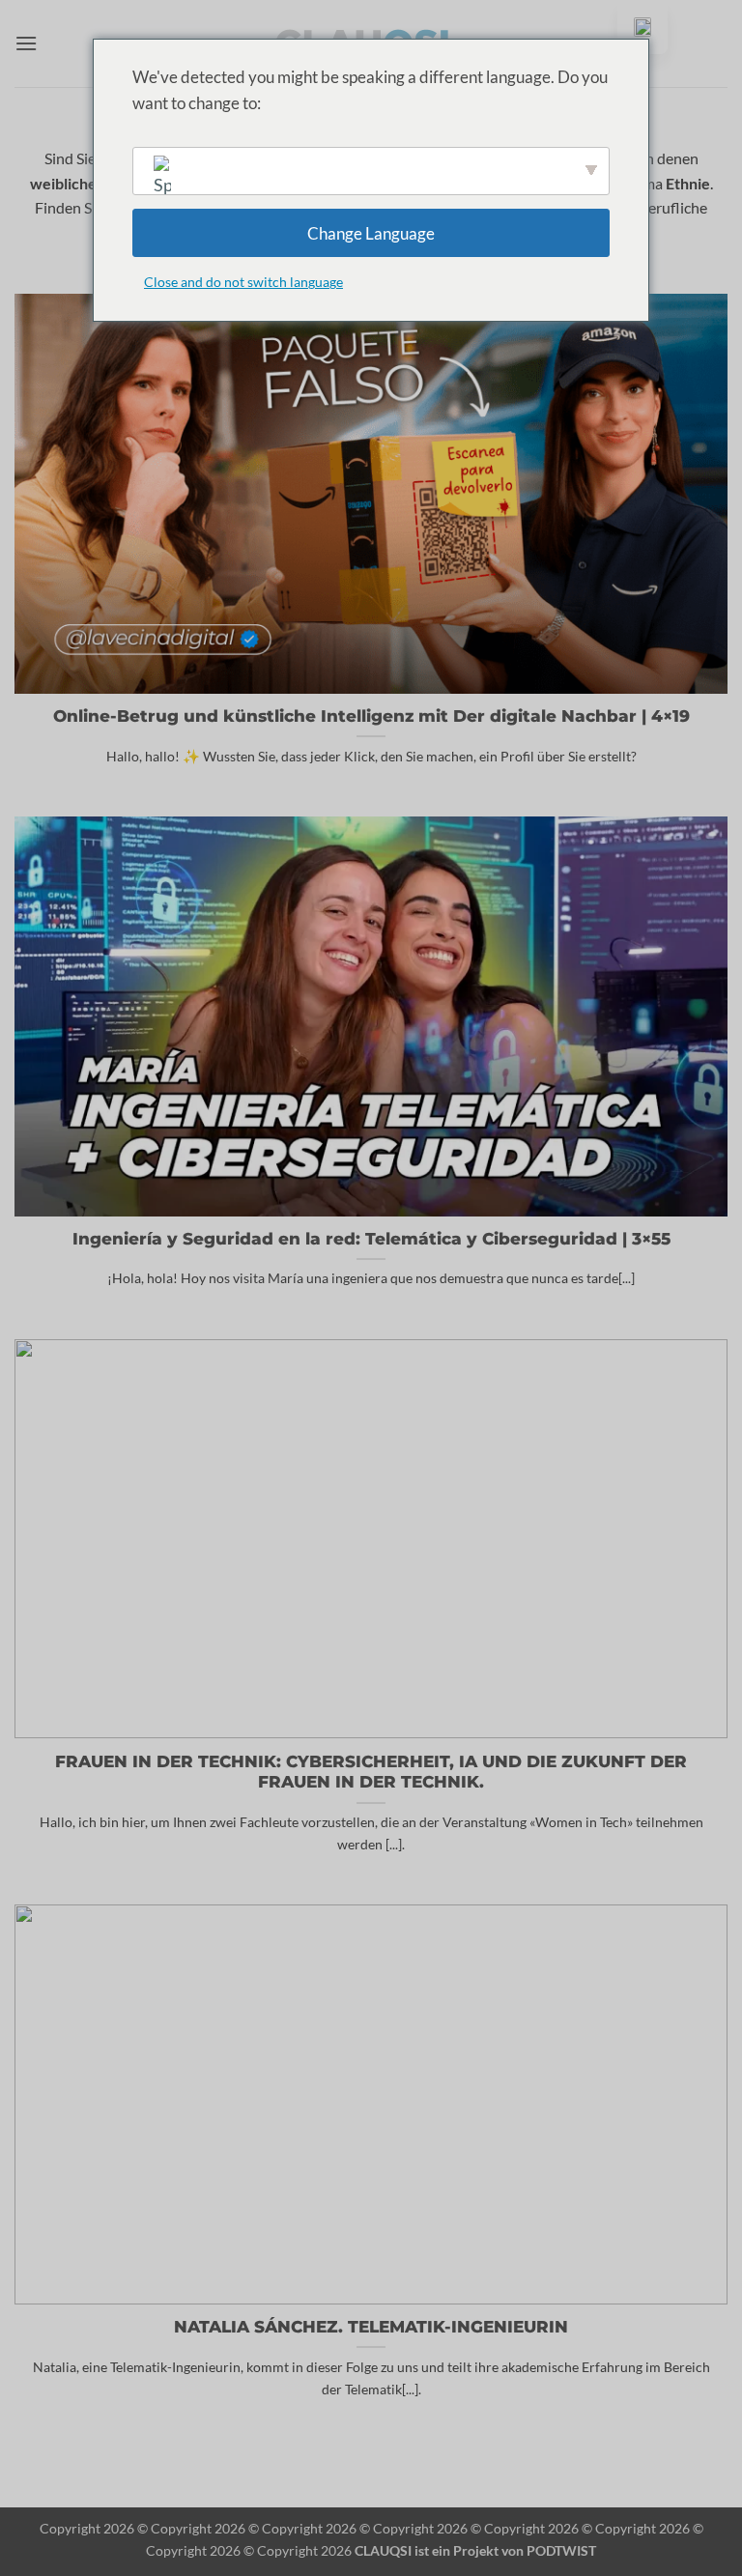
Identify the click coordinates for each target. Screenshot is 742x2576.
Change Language (371, 233)
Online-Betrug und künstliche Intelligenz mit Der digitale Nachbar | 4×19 (371, 716)
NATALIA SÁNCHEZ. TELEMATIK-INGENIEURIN (371, 2327)
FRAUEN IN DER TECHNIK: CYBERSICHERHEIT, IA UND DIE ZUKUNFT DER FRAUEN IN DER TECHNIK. (371, 1772)
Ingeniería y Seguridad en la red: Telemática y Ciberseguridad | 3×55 (371, 1239)
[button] (26, 43)
